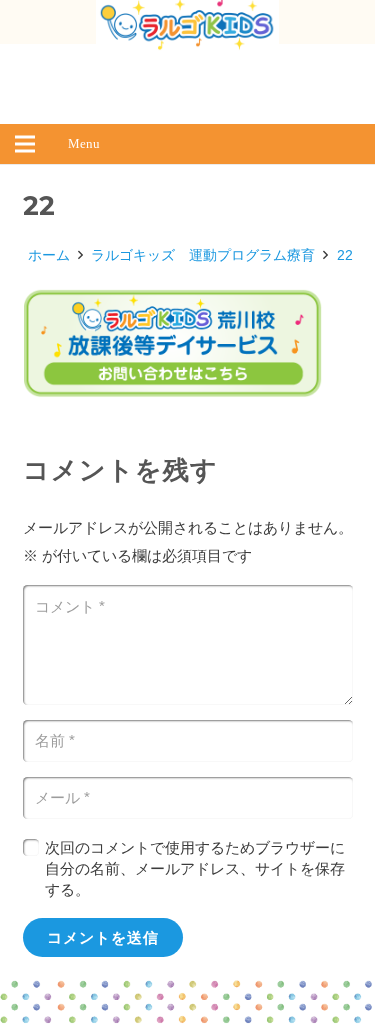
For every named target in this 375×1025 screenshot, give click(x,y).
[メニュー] (25, 144)
